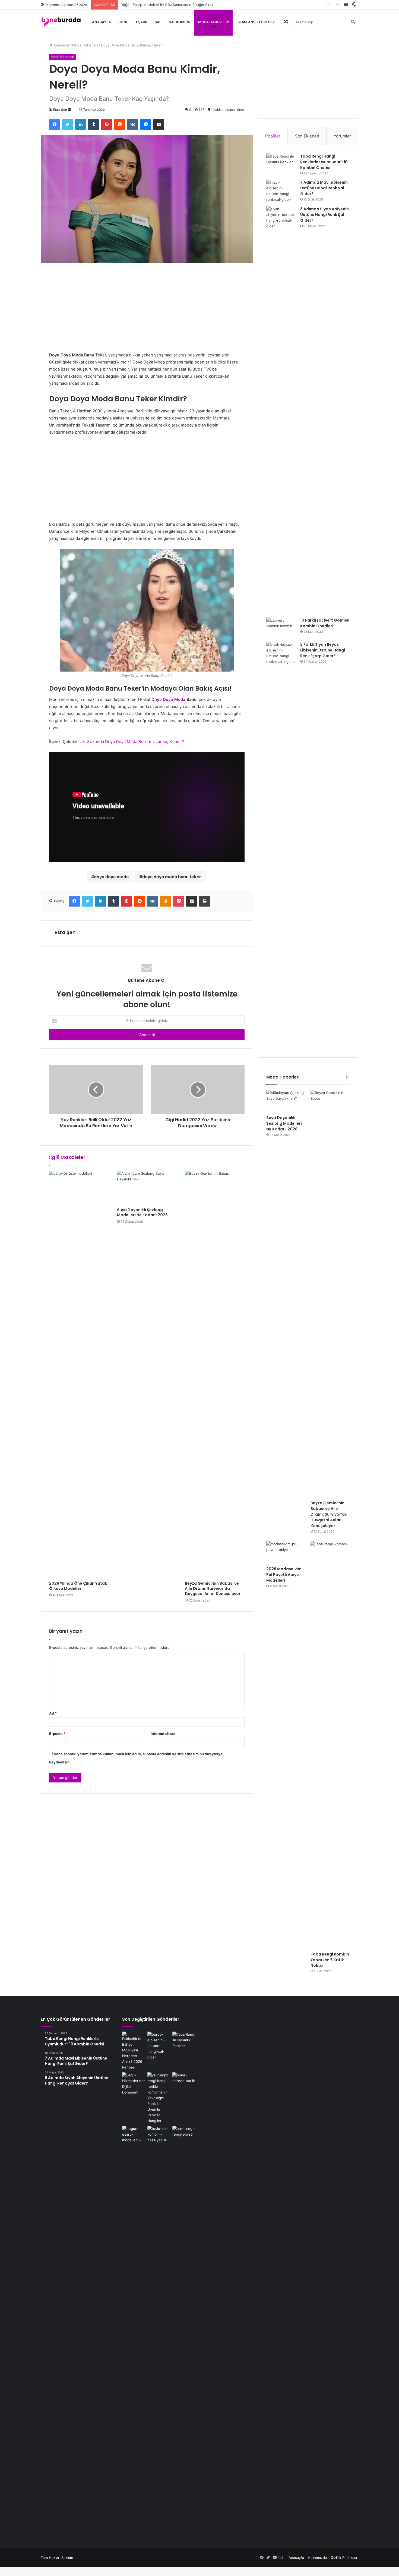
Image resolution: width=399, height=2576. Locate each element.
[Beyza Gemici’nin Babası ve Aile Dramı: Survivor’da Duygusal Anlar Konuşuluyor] (215, 1374)
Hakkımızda (317, 2558)
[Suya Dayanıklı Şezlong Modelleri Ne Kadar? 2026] (147, 1187)
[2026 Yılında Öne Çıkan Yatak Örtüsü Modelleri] (79, 1374)
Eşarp (142, 22)
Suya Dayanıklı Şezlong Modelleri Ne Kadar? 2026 (143, 1212)
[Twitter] (68, 124)
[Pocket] (179, 901)
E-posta (57, 1734)
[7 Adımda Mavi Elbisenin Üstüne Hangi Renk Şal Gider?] (281, 191)
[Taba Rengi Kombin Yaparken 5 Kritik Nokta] (330, 1745)
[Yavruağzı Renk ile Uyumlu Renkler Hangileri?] (159, 2098)
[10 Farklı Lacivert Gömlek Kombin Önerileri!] (281, 628)
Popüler (273, 136)
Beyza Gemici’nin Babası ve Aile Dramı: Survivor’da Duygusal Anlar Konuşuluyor (213, 1588)
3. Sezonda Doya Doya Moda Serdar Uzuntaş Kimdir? (133, 742)
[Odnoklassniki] (166, 901)
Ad (53, 1713)
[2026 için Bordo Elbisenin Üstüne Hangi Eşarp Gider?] (159, 2046)
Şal (158, 22)
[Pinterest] (107, 124)
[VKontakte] (133, 124)
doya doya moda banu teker (172, 877)
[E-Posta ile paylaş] (159, 124)
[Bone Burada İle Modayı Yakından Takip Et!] (61, 22)
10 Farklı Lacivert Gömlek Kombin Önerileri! (325, 623)
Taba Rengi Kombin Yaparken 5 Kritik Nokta (330, 1960)
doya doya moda (111, 877)
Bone (123, 22)
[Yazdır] (205, 901)
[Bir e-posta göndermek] (69, 110)
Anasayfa (101, 22)
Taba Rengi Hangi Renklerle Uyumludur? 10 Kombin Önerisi (324, 162)
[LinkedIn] (81, 124)
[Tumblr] (94, 124)
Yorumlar (342, 136)
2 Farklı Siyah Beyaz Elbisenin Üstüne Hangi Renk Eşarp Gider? (323, 650)
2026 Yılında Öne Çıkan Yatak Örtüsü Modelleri (78, 1586)
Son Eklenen (307, 136)
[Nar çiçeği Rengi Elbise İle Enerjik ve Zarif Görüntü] (184, 2330)
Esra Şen (60, 110)
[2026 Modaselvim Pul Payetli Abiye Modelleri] (286, 1552)
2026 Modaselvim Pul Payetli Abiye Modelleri (284, 1575)
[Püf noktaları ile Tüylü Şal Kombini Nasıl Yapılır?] (159, 2330)
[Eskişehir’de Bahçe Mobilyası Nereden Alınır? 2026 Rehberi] (134, 2051)
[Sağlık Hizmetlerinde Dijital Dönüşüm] (134, 2084)
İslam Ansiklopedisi (256, 22)
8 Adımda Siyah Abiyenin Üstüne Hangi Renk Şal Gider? (324, 215)
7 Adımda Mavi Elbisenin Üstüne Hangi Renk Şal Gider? (324, 188)
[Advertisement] (147, 311)
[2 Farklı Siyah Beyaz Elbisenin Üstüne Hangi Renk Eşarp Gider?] (281, 845)
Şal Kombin (180, 22)
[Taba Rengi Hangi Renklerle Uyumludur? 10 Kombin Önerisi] (281, 164)
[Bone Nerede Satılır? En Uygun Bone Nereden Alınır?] (184, 2079)
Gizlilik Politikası (344, 2558)
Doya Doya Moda (168, 699)
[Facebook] (55, 124)
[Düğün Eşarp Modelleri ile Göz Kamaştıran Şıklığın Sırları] (134, 2330)
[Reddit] (120, 124)
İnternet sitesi (163, 1734)
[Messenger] (146, 124)
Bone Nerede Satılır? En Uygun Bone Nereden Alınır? (165, 5)
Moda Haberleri (213, 22)
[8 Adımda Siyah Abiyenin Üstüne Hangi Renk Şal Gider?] (281, 410)
